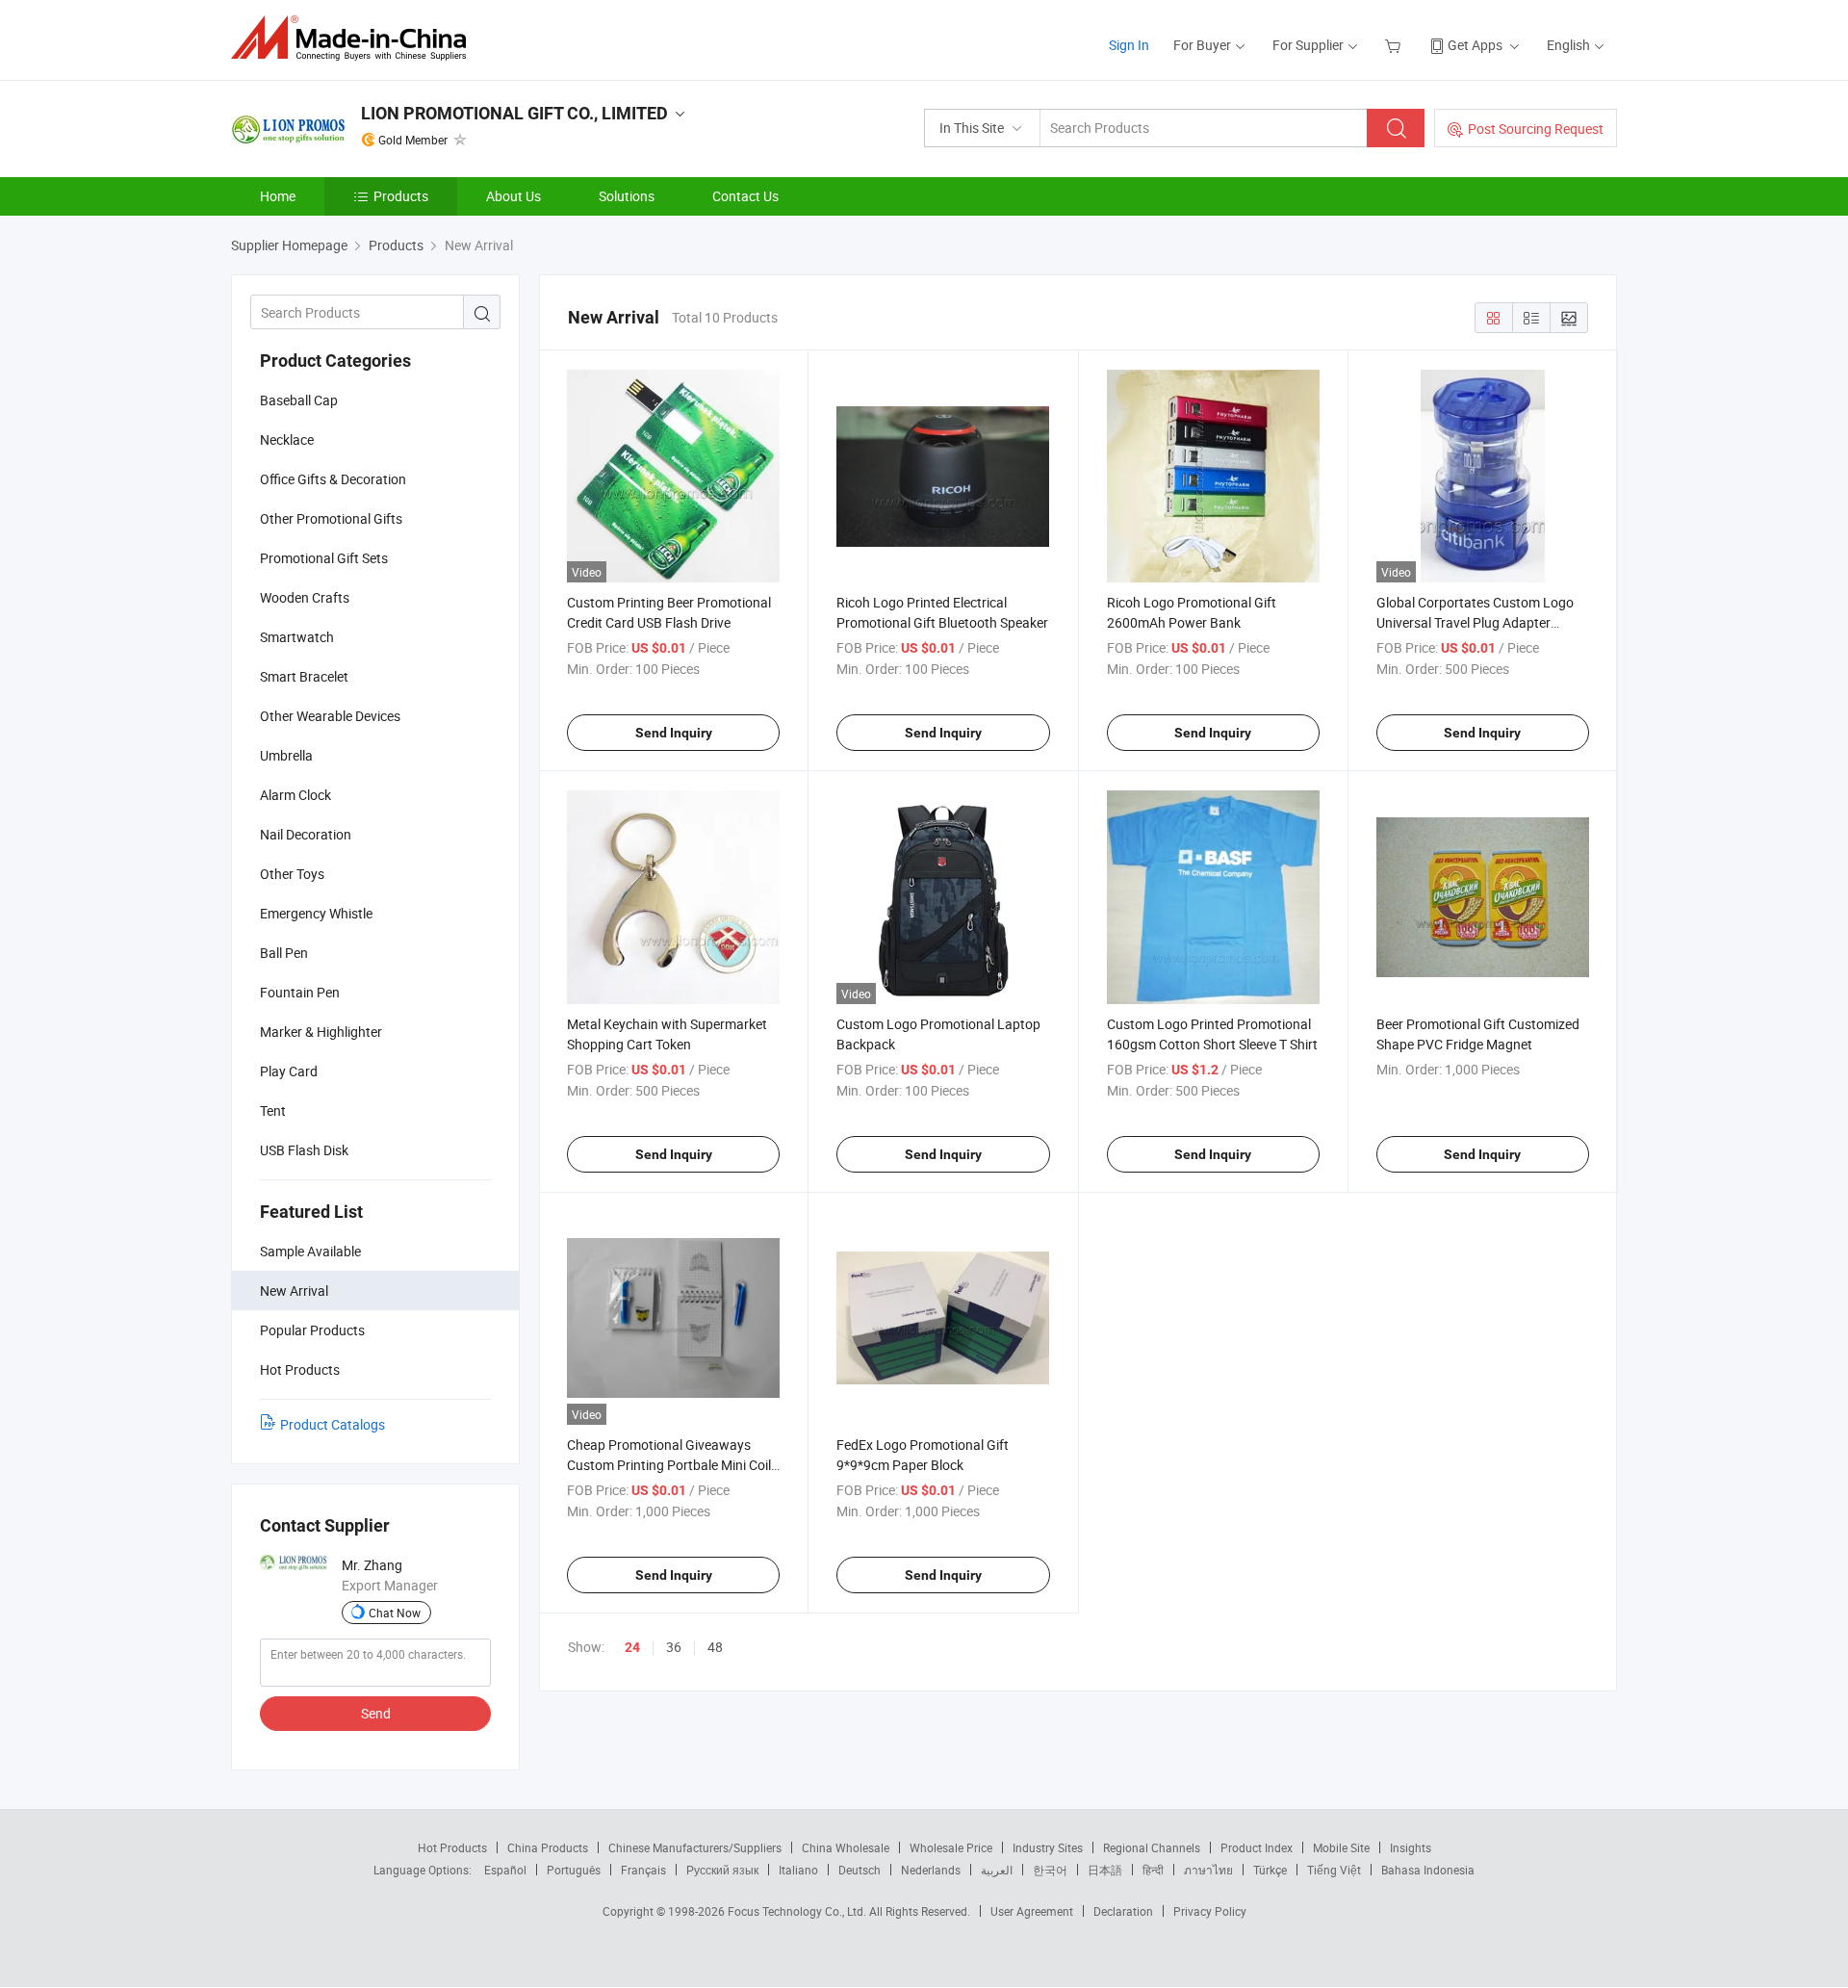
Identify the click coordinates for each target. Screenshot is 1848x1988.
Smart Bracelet (304, 676)
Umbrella (286, 755)
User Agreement (1032, 1911)
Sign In (1129, 45)
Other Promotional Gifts (331, 518)
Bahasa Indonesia (1428, 1870)
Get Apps (1475, 45)
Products (401, 196)
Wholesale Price (951, 1847)
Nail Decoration (306, 834)
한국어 (1050, 1870)
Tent (273, 1110)
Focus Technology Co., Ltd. (798, 1911)
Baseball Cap (299, 400)
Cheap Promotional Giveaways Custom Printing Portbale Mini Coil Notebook (669, 1465)
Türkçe (1270, 1870)
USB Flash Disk (304, 1150)
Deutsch (860, 1870)
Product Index (1257, 1847)
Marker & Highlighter (321, 1032)
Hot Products (452, 1847)
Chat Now (395, 1613)
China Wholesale (846, 1847)
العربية (997, 1870)
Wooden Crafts (305, 597)
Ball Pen (284, 953)
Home (278, 196)
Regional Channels (1152, 1847)
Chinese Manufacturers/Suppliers (695, 1847)
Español (505, 1870)
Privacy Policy (1210, 1911)
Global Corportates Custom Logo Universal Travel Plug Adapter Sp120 (1475, 622)
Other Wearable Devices (330, 716)
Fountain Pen (300, 992)
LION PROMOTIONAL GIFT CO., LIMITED (514, 113)
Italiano (798, 1870)
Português (574, 1870)
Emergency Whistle (316, 913)
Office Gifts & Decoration (333, 479)
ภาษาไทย (1208, 1870)
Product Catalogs (333, 1424)
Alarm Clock (295, 795)
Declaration (1123, 1911)
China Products (548, 1847)
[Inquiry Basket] (1395, 45)
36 (674, 1647)
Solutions (627, 196)
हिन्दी (1153, 1870)
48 (715, 1647)
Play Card (289, 1071)
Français (643, 1870)
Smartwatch (297, 637)
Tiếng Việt (1334, 1870)
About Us (513, 196)
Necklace (287, 439)
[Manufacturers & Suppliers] (355, 38)
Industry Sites (1048, 1847)
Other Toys (292, 874)
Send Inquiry (674, 733)
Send (376, 1713)
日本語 (1105, 1870)
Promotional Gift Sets (324, 558)
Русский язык (722, 1870)
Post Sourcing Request (1536, 129)
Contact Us (745, 196)
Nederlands (931, 1870)
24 (632, 1647)
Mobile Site (1341, 1847)
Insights (1411, 1847)
